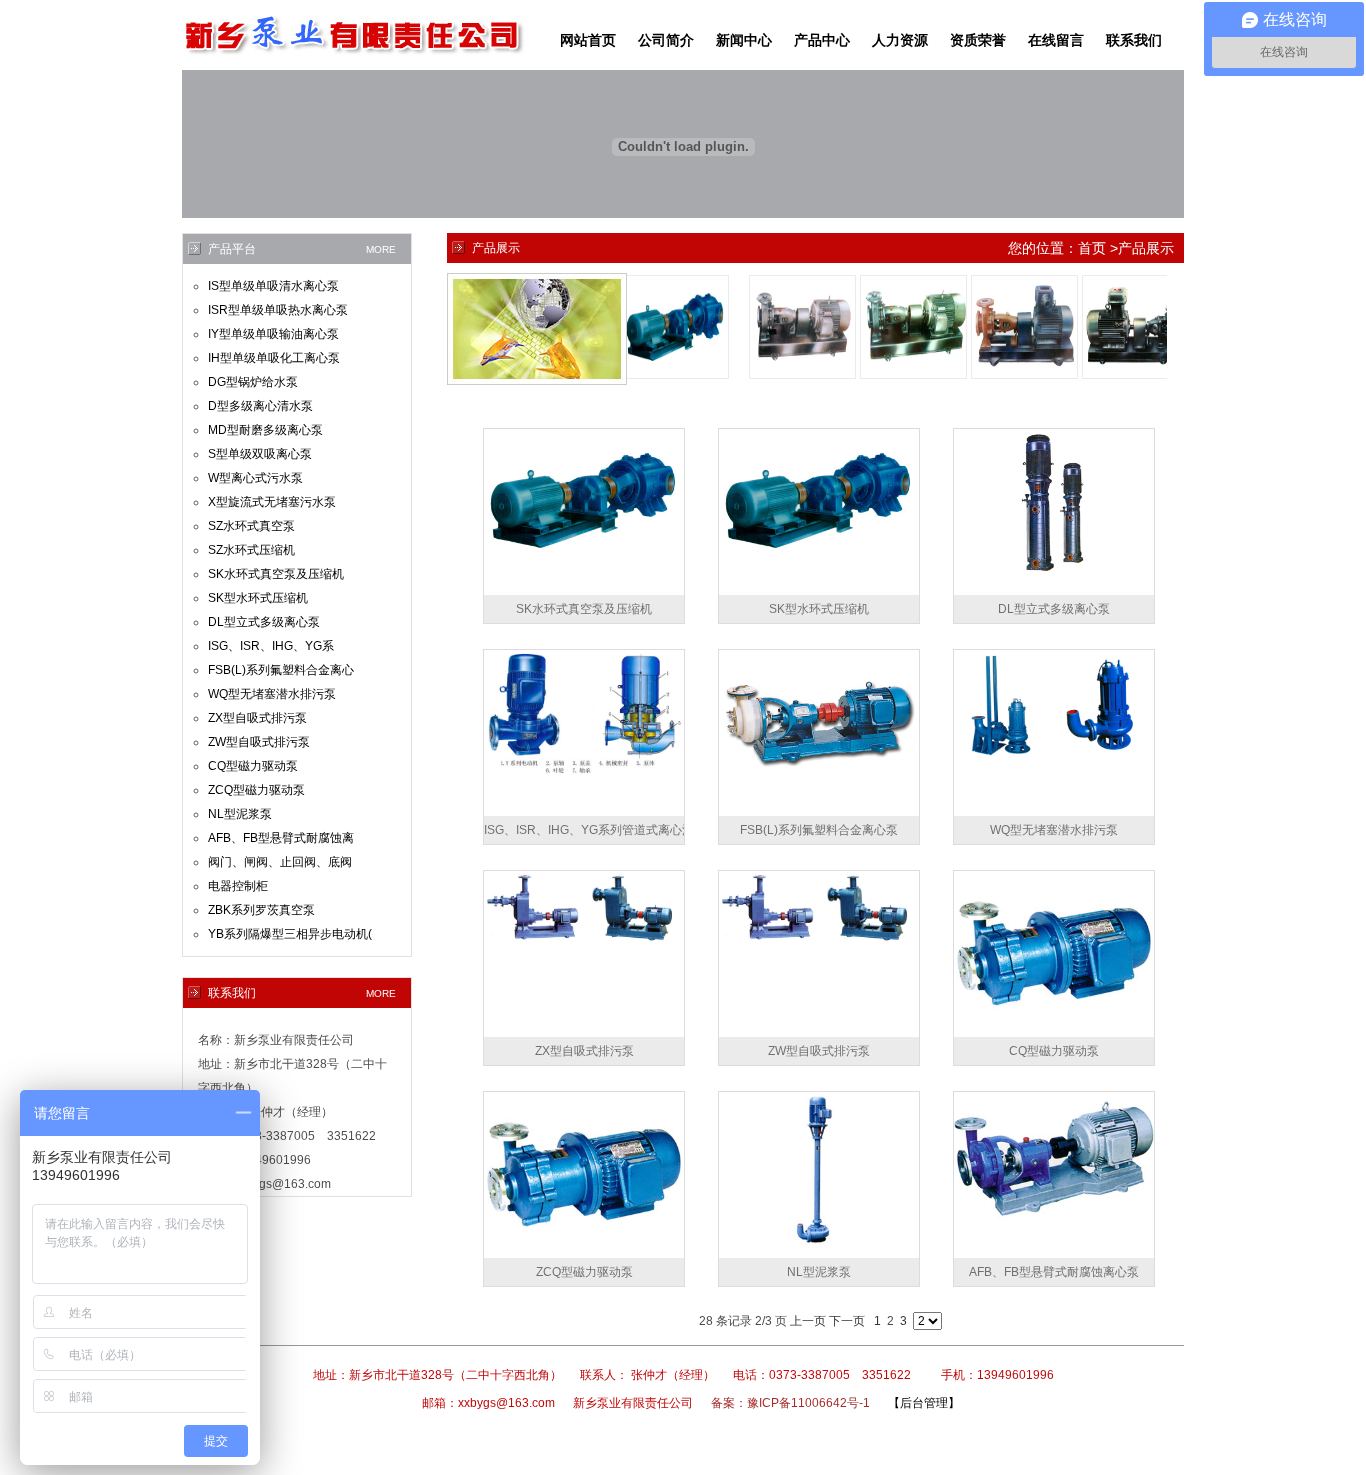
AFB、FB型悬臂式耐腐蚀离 (281, 838)
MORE (381, 249)
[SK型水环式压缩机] (819, 568)
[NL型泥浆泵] (819, 1254)
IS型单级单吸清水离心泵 (273, 286)
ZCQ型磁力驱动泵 (256, 790)
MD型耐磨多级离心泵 (265, 430)
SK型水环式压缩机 (258, 598)
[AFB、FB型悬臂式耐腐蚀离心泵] (1054, 1221)
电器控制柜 (238, 886)
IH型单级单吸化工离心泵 (274, 358)
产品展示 (1146, 248)
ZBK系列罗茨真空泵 (261, 910)
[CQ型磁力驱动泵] (1054, 1033)
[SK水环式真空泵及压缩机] (584, 568)
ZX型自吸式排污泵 (257, 718)
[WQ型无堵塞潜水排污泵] (1054, 758)
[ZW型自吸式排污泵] (819, 941)
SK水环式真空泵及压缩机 (276, 574)
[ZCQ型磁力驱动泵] (584, 1254)
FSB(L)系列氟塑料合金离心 (281, 670)
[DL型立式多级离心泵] (1054, 568)
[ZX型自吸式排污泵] (584, 941)
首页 (1092, 248)
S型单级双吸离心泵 (260, 454)
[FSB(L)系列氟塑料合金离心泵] (819, 788)
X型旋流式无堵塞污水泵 (272, 502)
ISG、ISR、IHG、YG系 (271, 646)
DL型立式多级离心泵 (264, 622)
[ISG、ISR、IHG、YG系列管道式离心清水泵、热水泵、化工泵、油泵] (584, 772)
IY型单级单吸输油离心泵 (273, 334)
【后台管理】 (924, 1403)
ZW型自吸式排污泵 (259, 742)
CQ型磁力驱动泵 (253, 766)
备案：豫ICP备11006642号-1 (790, 1403)
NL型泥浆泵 (240, 814)
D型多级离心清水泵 (260, 406)
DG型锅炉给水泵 (253, 382)
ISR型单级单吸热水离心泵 (278, 310)
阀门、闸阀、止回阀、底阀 (280, 862)
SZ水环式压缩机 (251, 550)
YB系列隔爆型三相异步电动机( (290, 934)
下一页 (847, 1321)
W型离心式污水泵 (255, 478)
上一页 (808, 1321)
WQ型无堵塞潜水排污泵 (272, 694)
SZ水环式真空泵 (251, 526)
